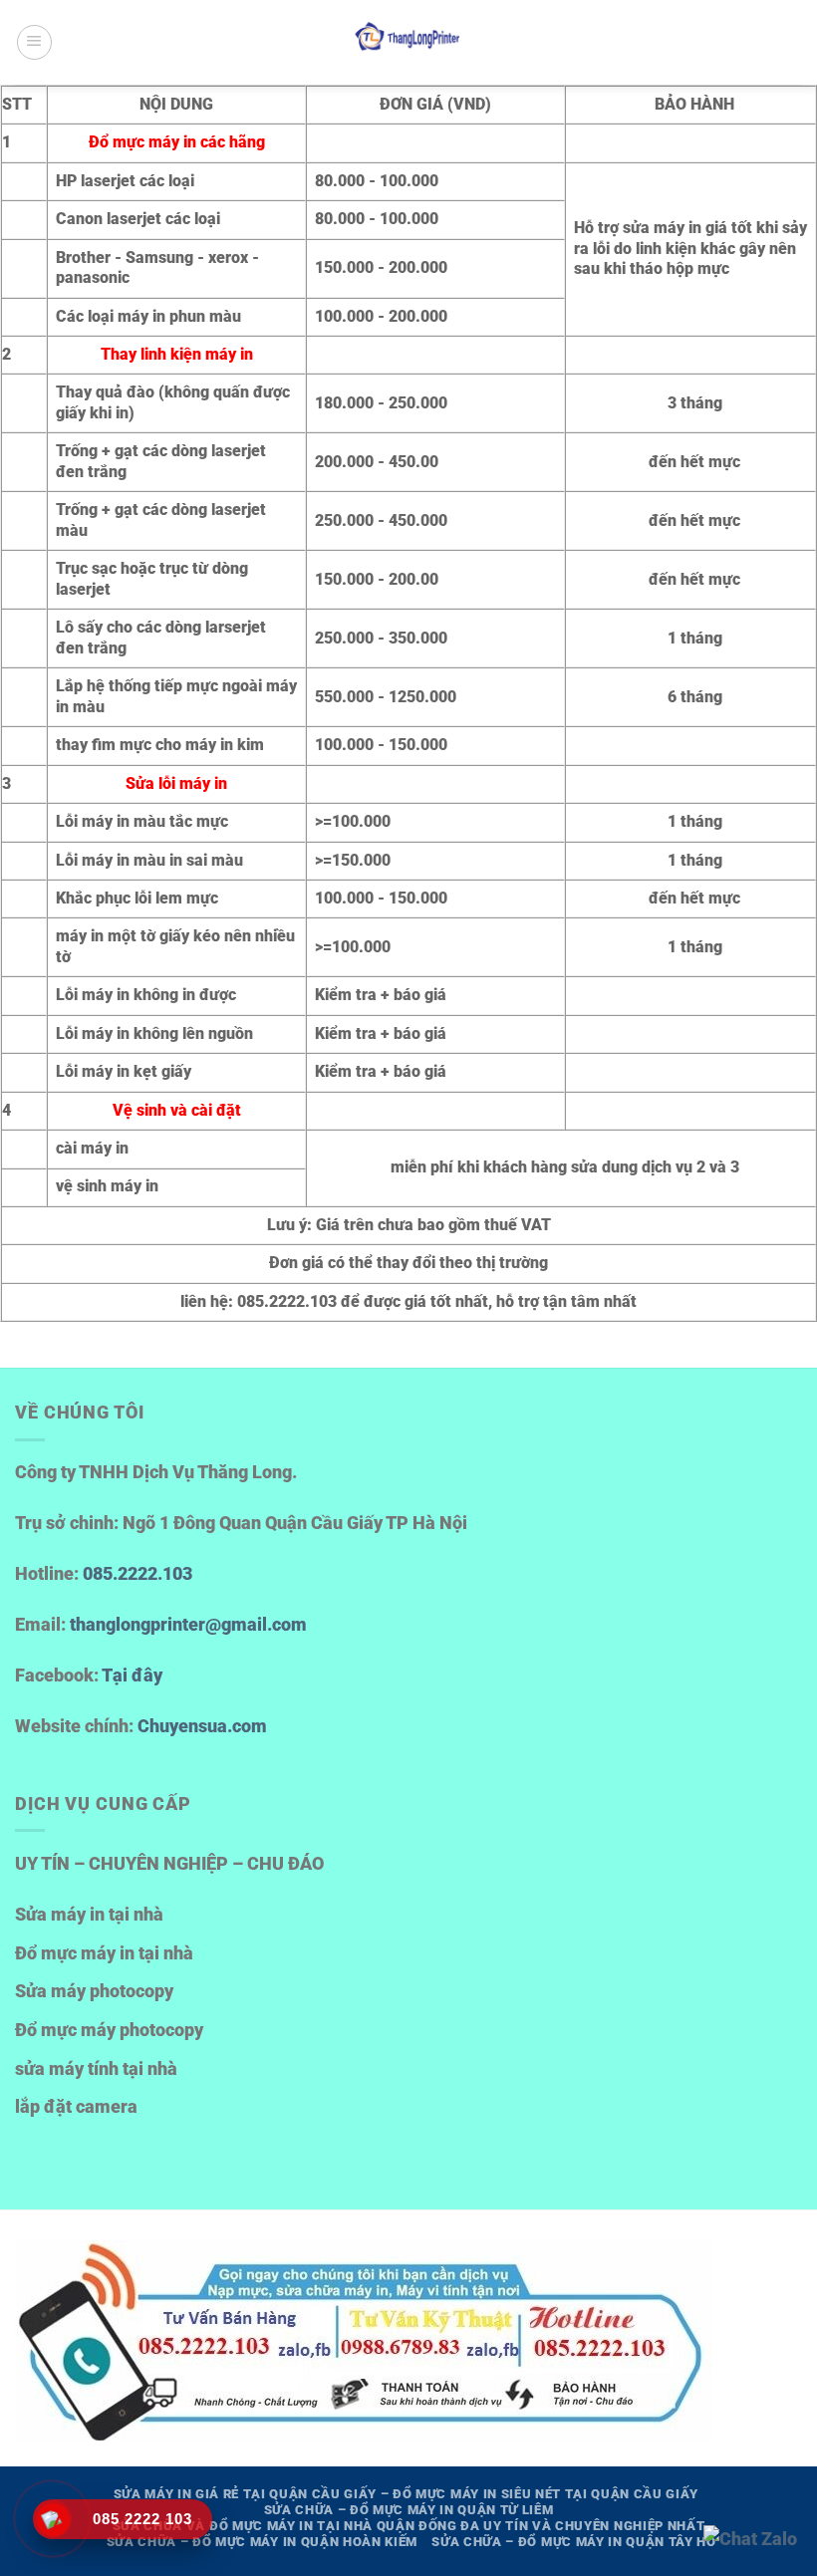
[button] (34, 42)
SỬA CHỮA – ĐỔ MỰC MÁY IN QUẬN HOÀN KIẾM (262, 2542)
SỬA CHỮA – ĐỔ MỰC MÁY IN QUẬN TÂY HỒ (573, 2542)
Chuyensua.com (202, 1726)
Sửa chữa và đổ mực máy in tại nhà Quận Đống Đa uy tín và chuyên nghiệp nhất (409, 2526)
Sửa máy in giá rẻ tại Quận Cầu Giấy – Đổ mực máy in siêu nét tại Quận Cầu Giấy (407, 2494)
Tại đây (132, 1675)
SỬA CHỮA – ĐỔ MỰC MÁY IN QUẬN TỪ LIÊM (409, 2510)
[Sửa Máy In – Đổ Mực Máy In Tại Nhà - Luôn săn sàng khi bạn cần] (408, 42)
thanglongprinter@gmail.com (188, 1625)
